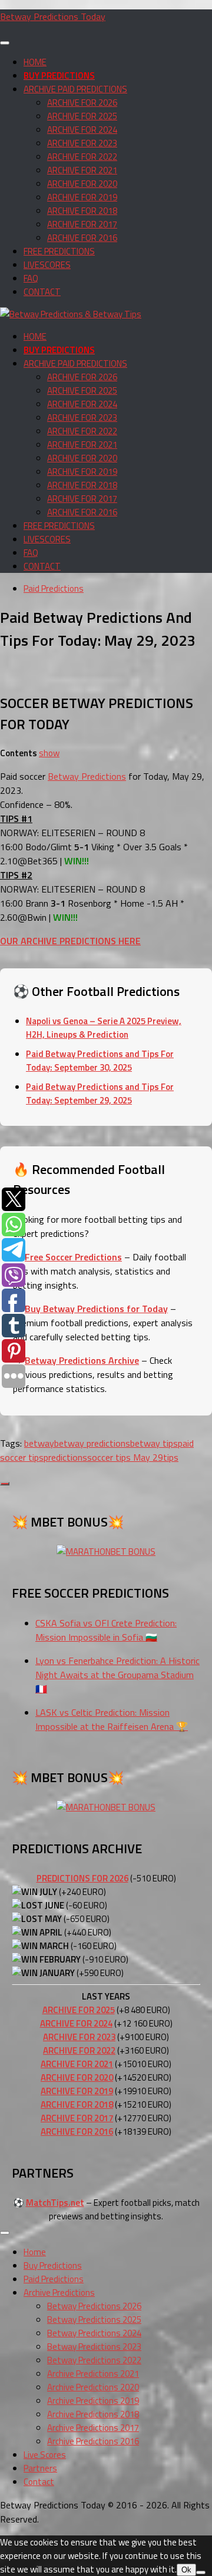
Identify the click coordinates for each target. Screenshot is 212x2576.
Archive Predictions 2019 (93, 2401)
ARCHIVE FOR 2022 (82, 157)
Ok (186, 2570)
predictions (65, 1457)
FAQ (31, 278)
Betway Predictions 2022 (94, 2360)
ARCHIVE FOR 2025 (82, 116)
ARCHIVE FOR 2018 (82, 211)
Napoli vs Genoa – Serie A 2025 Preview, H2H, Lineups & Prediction (104, 1028)
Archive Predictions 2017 (93, 2428)
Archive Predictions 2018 (93, 2414)
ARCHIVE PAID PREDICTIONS (75, 89)
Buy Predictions (53, 2265)
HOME (35, 62)
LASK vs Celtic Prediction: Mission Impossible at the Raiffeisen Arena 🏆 (112, 1719)
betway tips (154, 1443)
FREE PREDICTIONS (59, 251)
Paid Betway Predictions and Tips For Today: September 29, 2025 (100, 1094)
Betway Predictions (87, 776)
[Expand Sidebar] (5, 1484)
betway (39, 1443)
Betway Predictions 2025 (94, 2320)
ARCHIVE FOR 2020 (82, 184)
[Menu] (5, 43)
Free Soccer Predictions (73, 1257)
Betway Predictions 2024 (94, 2333)
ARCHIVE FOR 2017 (82, 224)
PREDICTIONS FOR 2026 (82, 1878)
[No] (201, 2572)
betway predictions (92, 1443)
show (49, 753)
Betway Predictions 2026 (94, 2306)
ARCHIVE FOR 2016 (82, 238)
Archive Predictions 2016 (93, 2441)
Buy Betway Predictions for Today (96, 1309)
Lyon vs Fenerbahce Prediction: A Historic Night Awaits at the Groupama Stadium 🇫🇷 (117, 1675)
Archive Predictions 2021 (93, 2374)
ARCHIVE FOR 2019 (82, 197)
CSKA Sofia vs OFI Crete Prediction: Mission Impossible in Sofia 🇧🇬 (106, 1630)
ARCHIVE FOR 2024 (82, 130)
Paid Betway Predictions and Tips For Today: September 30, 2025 (100, 1061)
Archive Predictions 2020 (93, 2387)
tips (171, 1457)
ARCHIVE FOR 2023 (82, 143)
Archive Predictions (59, 2292)
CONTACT (42, 292)
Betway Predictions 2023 (94, 2347)
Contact (39, 2482)
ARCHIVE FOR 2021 (82, 170)
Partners (40, 2468)
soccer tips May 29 (125, 1457)
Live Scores (45, 2455)
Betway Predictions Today (53, 16)
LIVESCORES (47, 265)
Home (35, 2252)
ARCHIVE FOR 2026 (82, 103)
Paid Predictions (54, 588)
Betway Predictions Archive (82, 1360)
